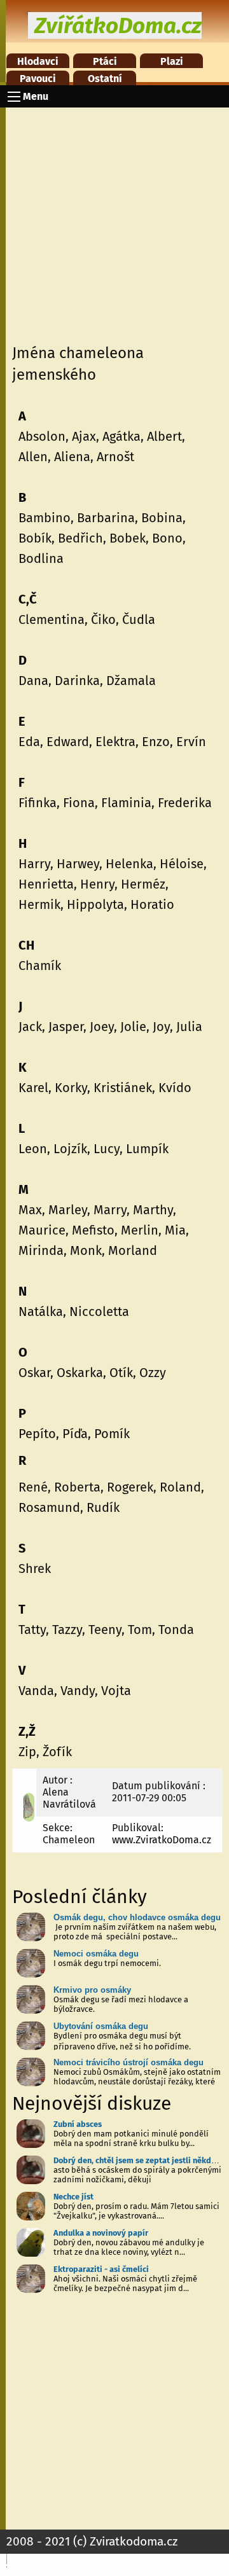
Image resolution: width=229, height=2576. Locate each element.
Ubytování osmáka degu (101, 2026)
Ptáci (105, 61)
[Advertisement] (114, 222)
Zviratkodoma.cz (134, 2541)
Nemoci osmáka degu (96, 1954)
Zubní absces (78, 2124)
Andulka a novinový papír (101, 2233)
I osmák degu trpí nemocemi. (107, 1963)
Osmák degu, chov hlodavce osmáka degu (137, 1917)
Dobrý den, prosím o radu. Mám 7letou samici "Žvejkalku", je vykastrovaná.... (136, 2211)
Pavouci (38, 79)
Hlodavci (38, 61)
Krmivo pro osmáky (92, 1990)
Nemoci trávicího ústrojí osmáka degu (128, 2062)
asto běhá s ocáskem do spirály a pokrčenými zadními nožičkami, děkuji (137, 2175)
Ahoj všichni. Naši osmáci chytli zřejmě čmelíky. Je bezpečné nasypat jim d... (125, 2283)
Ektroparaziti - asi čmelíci (101, 2269)
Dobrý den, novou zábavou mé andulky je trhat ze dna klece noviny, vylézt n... (129, 2247)
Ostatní (105, 79)
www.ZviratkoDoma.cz (162, 1840)
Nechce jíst (73, 2197)
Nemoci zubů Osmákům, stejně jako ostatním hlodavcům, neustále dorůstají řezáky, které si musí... (137, 2081)
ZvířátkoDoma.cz (118, 25)
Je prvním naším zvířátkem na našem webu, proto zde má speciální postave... (135, 1932)
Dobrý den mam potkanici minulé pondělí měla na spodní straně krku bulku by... (131, 2138)
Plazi (172, 61)
